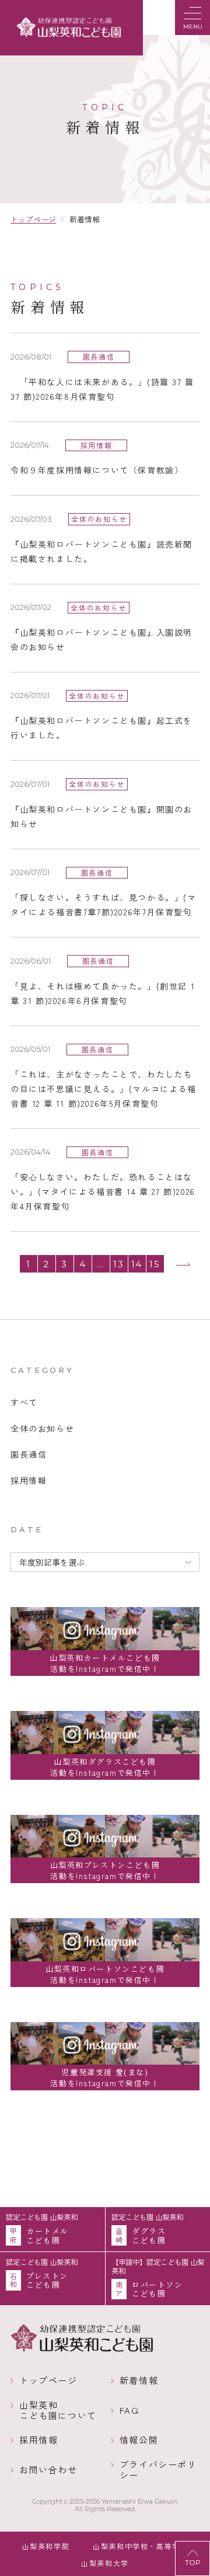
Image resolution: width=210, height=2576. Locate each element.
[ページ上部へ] (192, 2558)
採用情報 (38, 2440)
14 (137, 1264)
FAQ (129, 2410)
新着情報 (139, 2380)
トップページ (48, 2380)
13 (118, 1264)
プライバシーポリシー (158, 2470)
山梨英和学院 (46, 2546)
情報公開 (139, 2440)
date (27, 1529)
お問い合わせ (48, 2470)
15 (155, 1264)
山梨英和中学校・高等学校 (140, 2546)
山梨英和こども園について (58, 2410)
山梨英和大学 (105, 2563)
